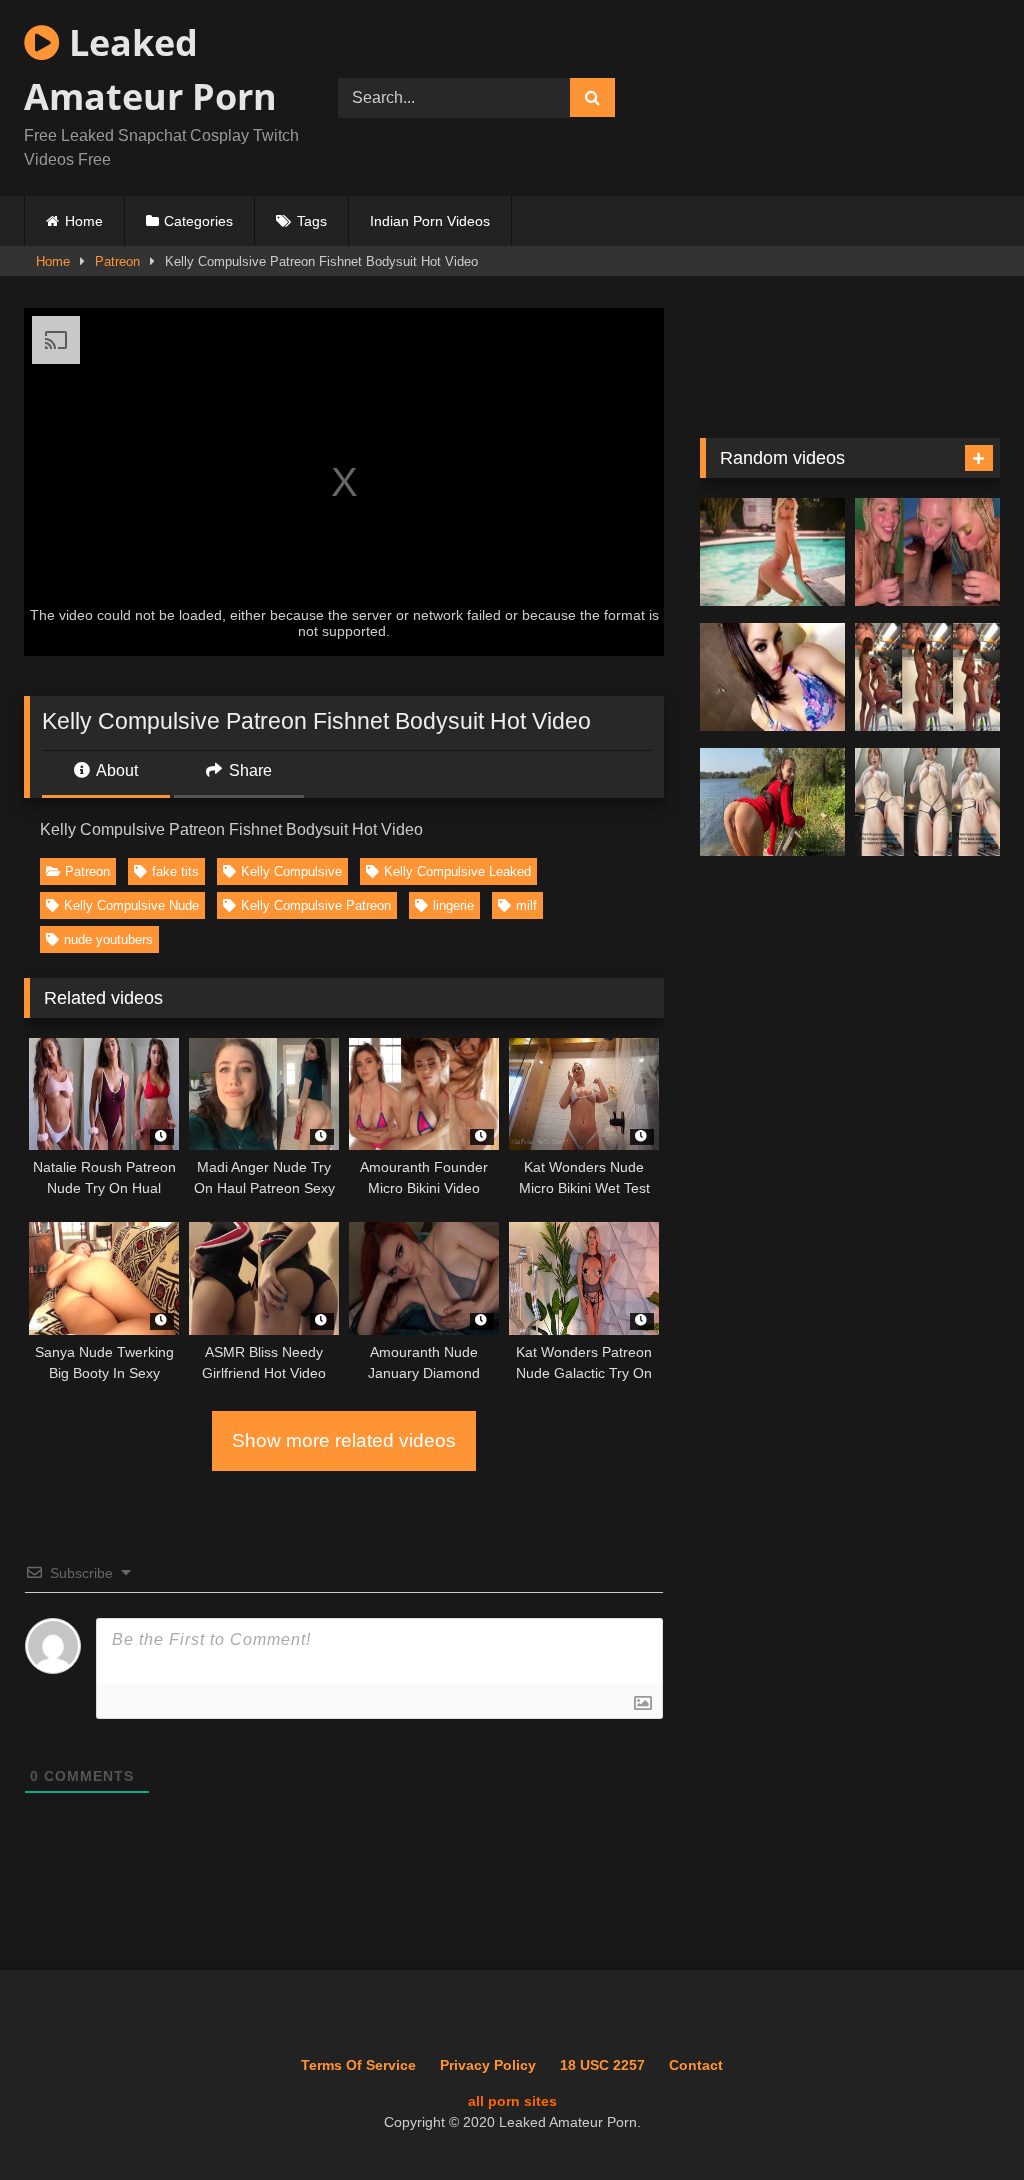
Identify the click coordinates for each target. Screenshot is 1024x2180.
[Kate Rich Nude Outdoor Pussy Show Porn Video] (772, 802)
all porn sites (512, 2101)
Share (248, 770)
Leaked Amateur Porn (150, 69)
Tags (312, 221)
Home (84, 221)
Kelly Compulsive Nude (131, 905)
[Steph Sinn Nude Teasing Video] (927, 677)
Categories (198, 221)
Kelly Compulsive (291, 871)
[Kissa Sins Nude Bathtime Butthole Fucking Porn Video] (772, 677)
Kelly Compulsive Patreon (316, 905)
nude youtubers (108, 939)
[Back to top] (963, 2120)
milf (526, 905)
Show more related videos (344, 1440)
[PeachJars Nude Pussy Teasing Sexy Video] (927, 802)
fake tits (175, 871)
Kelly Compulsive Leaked (457, 871)
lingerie (453, 905)
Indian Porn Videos (430, 221)
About (115, 770)
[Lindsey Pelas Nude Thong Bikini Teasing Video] (772, 552)
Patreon (117, 261)
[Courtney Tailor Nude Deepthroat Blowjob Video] (927, 552)
